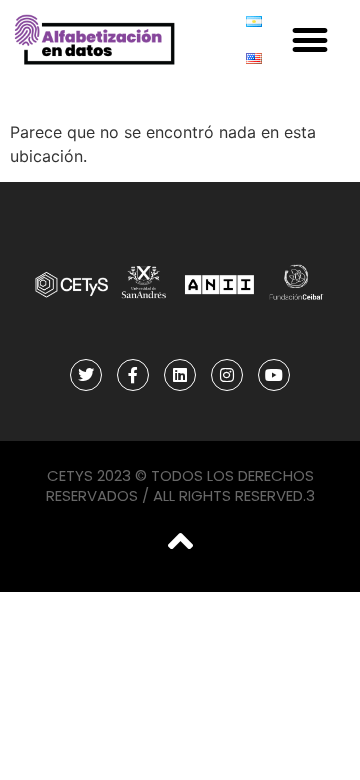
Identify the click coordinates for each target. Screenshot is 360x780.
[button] (310, 40)
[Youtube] (274, 375)
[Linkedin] (180, 375)
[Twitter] (86, 375)
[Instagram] (227, 375)
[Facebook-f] (133, 375)
